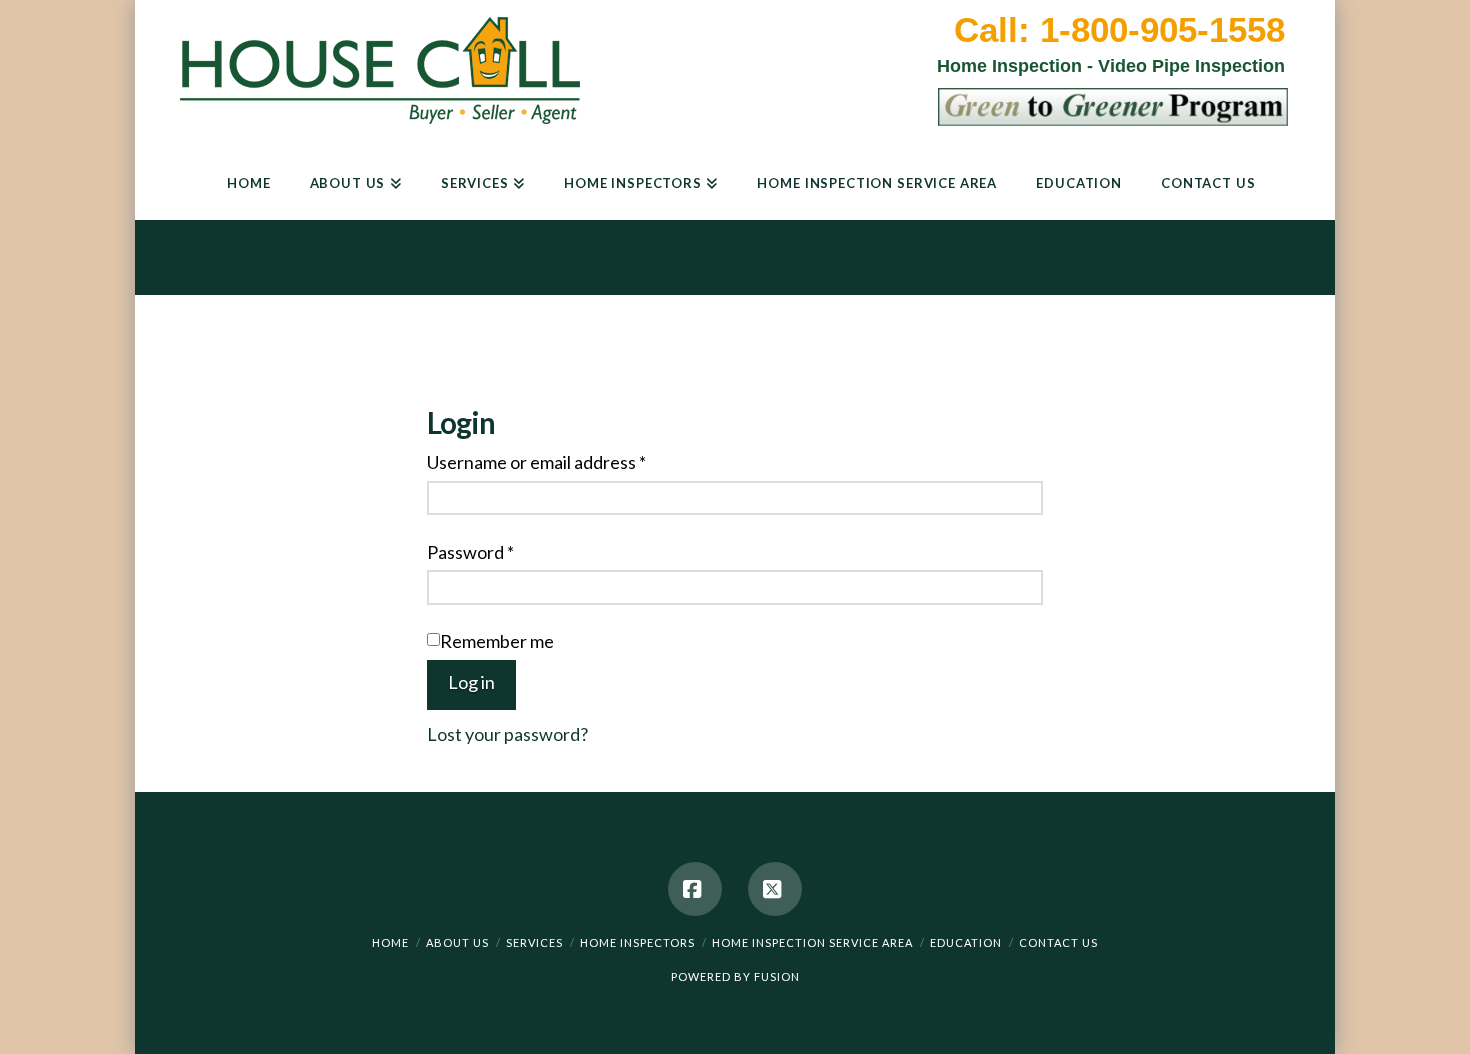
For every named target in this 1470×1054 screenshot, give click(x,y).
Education (966, 942)
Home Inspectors (637, 942)
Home (390, 942)
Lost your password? (507, 734)
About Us (457, 942)
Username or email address (536, 462)
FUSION (777, 976)
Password (470, 552)
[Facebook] (695, 889)
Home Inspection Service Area (812, 942)
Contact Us (1058, 942)
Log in (471, 682)
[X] (775, 889)
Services (534, 942)
